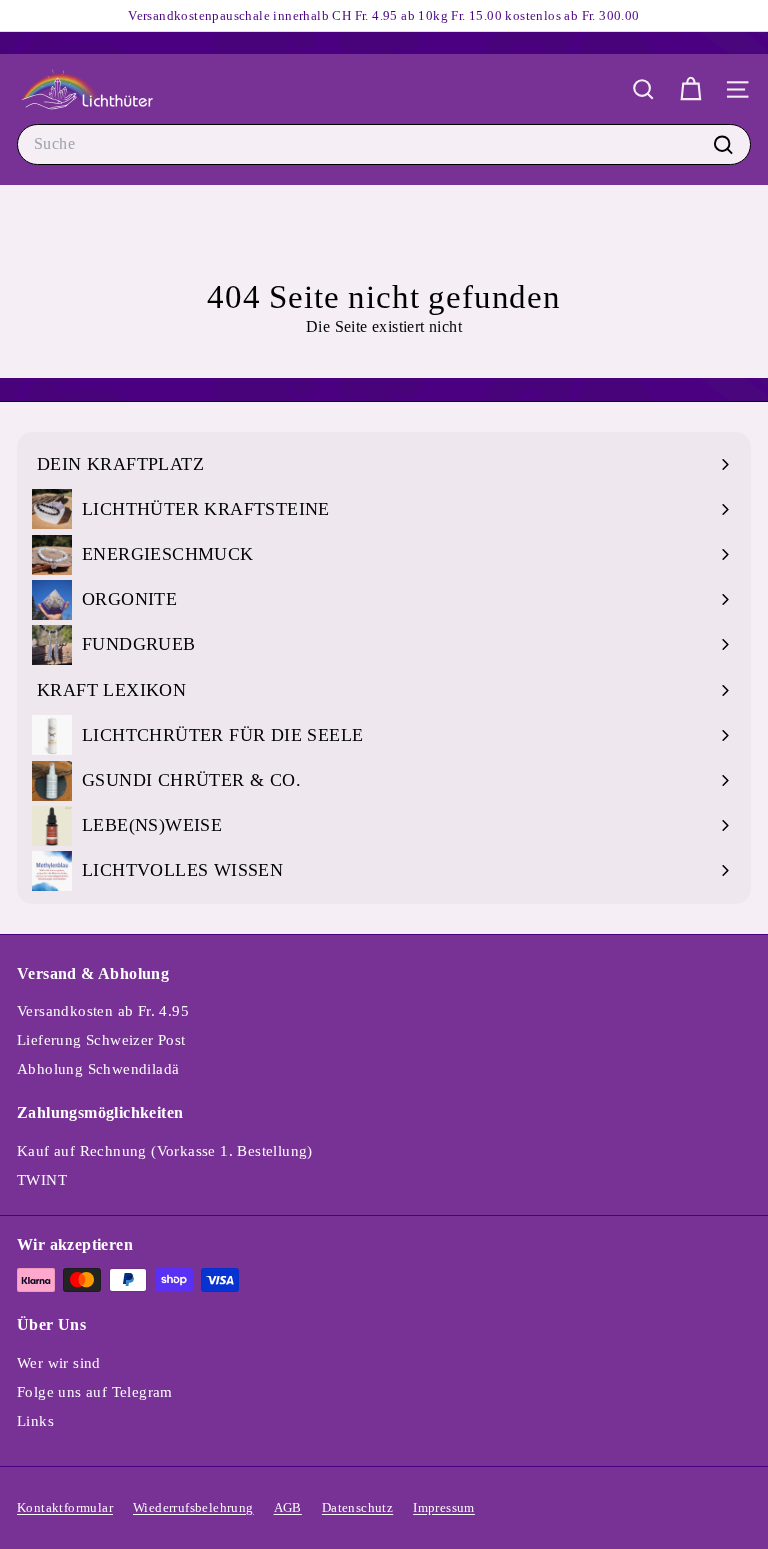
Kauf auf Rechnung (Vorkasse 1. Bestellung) (165, 1151)
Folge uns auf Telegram (95, 1392)
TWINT (42, 1180)
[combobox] (384, 144)
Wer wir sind (59, 1363)
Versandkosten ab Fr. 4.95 (103, 1011)
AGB (288, 1507)
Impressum (444, 1507)
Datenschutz (357, 1507)
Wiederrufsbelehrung (193, 1507)
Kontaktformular (65, 1507)
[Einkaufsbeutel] (690, 89)
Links (35, 1421)
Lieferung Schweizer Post (101, 1040)
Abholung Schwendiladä (98, 1069)
